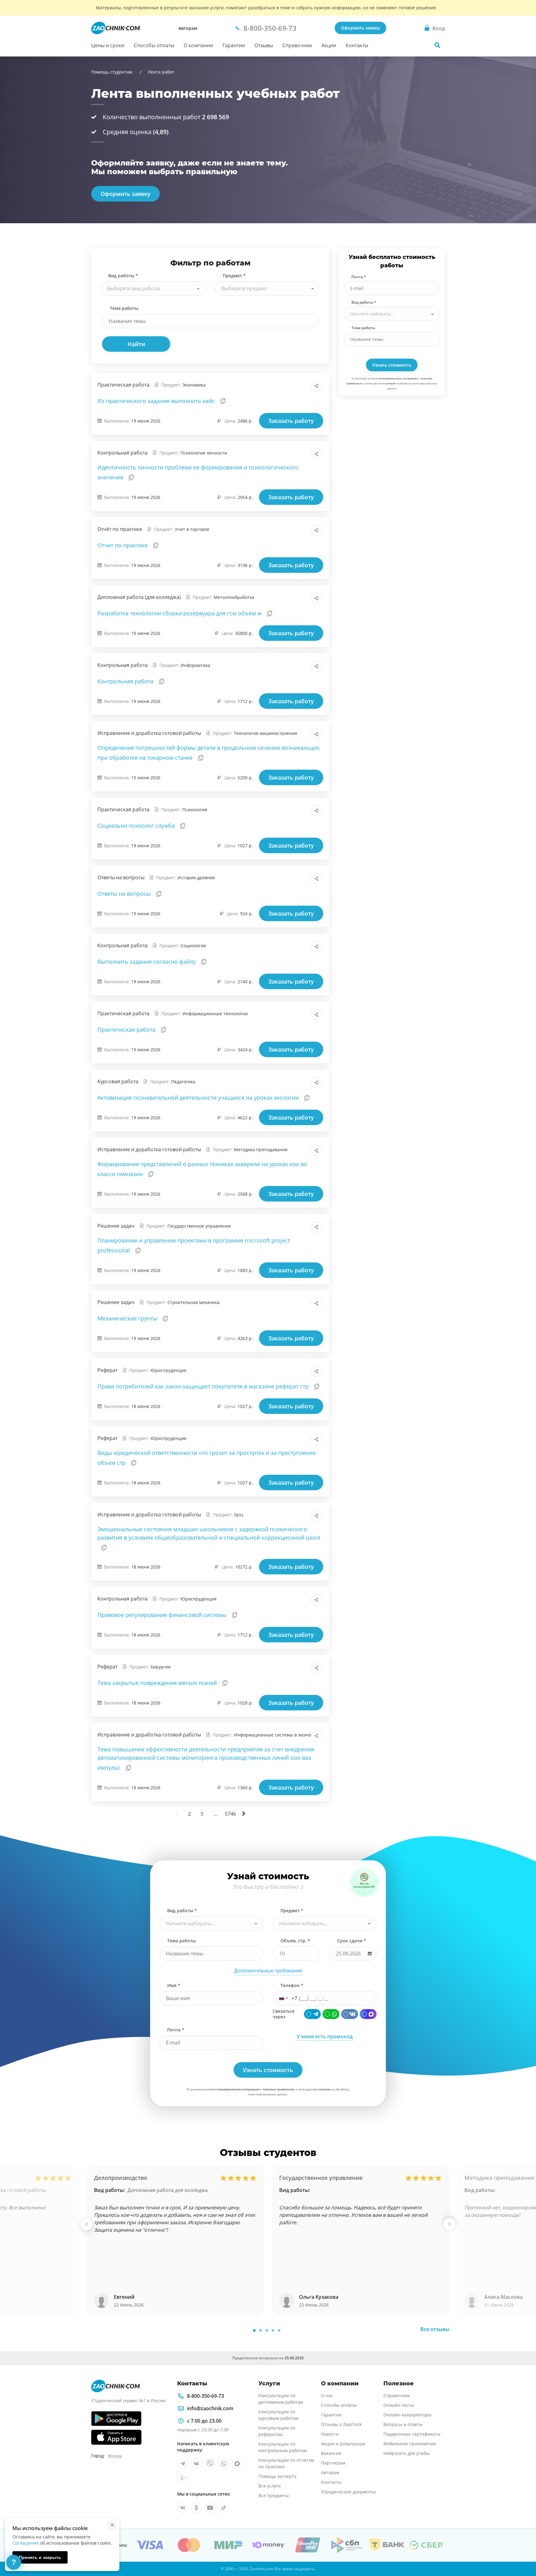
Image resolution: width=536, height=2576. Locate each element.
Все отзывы (435, 2329)
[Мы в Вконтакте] (196, 2464)
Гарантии (234, 45)
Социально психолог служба (137, 826)
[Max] (368, 2014)
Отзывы (264, 45)
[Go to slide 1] (254, 2330)
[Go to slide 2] (261, 2330)
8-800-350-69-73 (205, 2396)
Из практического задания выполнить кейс (157, 401)
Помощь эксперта (277, 2476)
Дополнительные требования (268, 1971)
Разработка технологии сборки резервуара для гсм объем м (180, 613)
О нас (327, 2395)
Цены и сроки (108, 45)
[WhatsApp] (331, 2014)
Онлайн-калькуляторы (407, 2415)
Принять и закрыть (40, 2557)
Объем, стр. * (295, 1941)
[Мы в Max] (237, 2464)
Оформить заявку (360, 28)
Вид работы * (123, 276)
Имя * (174, 1985)
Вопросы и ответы (403, 2424)
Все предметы (274, 2495)
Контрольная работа (126, 681)
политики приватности (279, 2089)
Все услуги (270, 2486)
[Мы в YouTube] (210, 2508)
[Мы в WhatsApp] (224, 2464)
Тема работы (124, 308)
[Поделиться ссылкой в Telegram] (303, 386)
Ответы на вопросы (125, 894)
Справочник (297, 45)
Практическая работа (127, 1030)
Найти (136, 344)
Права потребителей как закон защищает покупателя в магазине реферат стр (204, 1386)
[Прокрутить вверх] (522, 2550)
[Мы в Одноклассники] (196, 2508)
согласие (390, 383)
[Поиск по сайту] (437, 45)
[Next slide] (449, 2224)
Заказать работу (291, 421)
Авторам (188, 28)
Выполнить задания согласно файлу (147, 962)
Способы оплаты (154, 45)
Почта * (359, 277)
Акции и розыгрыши (343, 2444)
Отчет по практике (123, 545)
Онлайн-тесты (399, 2405)
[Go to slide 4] (273, 2330)
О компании (198, 45)
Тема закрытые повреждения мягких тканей (158, 1683)
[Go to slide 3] (267, 2330)
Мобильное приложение (410, 2444)
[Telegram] (312, 2014)
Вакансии (331, 2453)
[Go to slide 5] (279, 2330)
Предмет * (234, 276)
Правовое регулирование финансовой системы (163, 1615)
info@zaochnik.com (210, 2408)
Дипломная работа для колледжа (168, 2190)
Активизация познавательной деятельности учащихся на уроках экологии (199, 1098)
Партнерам (333, 2463)
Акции (329, 45)
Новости (330, 2434)
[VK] (350, 2014)
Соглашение (26, 2543)
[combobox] (153, 288)
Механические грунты (128, 1318)
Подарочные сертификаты (412, 2434)
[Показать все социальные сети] (316, 386)
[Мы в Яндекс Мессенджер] (183, 2477)
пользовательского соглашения (398, 378)
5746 (230, 1814)
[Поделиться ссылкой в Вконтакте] (289, 386)
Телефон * (292, 1985)
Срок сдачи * (352, 1941)
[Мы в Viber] (210, 2464)
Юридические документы (348, 2492)
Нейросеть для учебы (406, 2453)
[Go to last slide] (87, 2224)
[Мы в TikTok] (224, 2508)
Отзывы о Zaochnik (341, 2424)
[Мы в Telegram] (183, 2464)
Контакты (357, 45)
